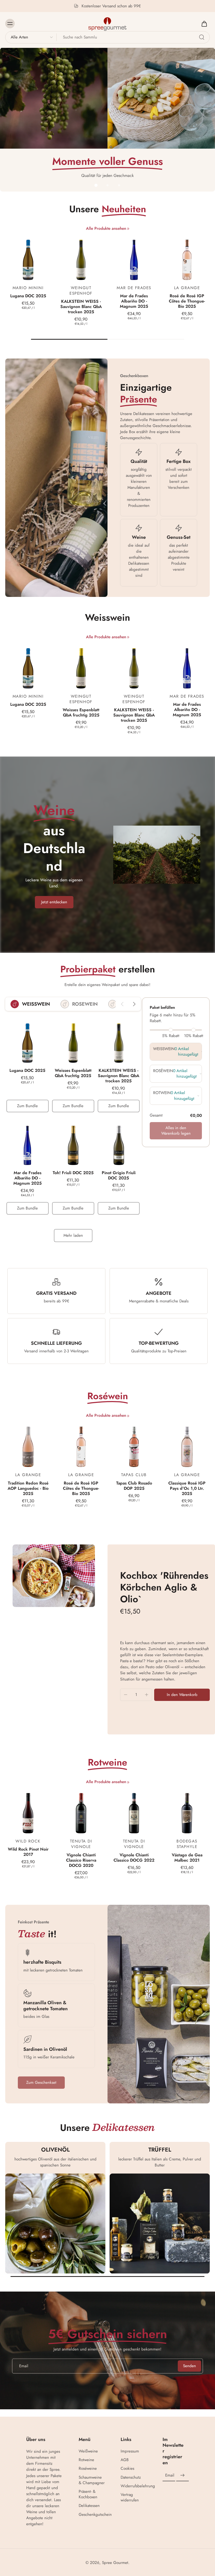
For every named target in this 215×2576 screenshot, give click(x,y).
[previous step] (122, 1004)
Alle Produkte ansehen (106, 229)
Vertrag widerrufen (130, 2497)
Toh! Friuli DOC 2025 (73, 1173)
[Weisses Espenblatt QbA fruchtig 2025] (81, 666)
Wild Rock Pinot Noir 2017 (28, 1852)
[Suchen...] (202, 37)
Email (170, 2475)
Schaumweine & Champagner (92, 2480)
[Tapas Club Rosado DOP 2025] (134, 1444)
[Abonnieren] (182, 2476)
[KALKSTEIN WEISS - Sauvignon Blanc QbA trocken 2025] (81, 257)
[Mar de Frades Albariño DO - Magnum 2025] (134, 257)
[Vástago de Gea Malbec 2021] (187, 1811)
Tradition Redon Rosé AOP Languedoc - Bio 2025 (28, 1488)
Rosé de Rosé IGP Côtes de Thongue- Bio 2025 (187, 301)
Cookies (127, 2469)
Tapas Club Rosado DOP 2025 (134, 1486)
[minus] (126, 1695)
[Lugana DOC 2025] (28, 257)
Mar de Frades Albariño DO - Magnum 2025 (134, 301)
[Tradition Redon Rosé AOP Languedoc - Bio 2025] (28, 1444)
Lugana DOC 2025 (28, 296)
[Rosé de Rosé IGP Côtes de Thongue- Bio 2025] (187, 257)
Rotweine (86, 2460)
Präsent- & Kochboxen (88, 2494)
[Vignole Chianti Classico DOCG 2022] (134, 1811)
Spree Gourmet (115, 2563)
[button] (182, 1695)
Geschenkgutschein (92, 2515)
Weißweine (88, 2451)
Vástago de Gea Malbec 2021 (187, 1858)
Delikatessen (89, 2506)
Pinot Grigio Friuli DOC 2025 (119, 1175)
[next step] (134, 1004)
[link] (128, 229)
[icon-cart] (204, 24)
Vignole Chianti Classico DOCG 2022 (134, 1858)
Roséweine (88, 2469)
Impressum (130, 2451)
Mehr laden (73, 1235)
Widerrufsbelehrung (134, 2486)
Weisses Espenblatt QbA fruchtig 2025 (81, 712)
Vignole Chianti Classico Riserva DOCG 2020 (81, 1860)
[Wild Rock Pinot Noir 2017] (28, 1811)
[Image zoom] (54, 1576)
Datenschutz (131, 2477)
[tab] (96, 185)
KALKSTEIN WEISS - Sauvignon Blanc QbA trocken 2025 (81, 307)
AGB (125, 2460)
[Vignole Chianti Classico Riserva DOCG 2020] (81, 1811)
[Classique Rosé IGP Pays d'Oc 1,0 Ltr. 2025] (187, 1444)
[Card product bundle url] (28, 1040)
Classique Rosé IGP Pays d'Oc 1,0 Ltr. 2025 (187, 1488)
